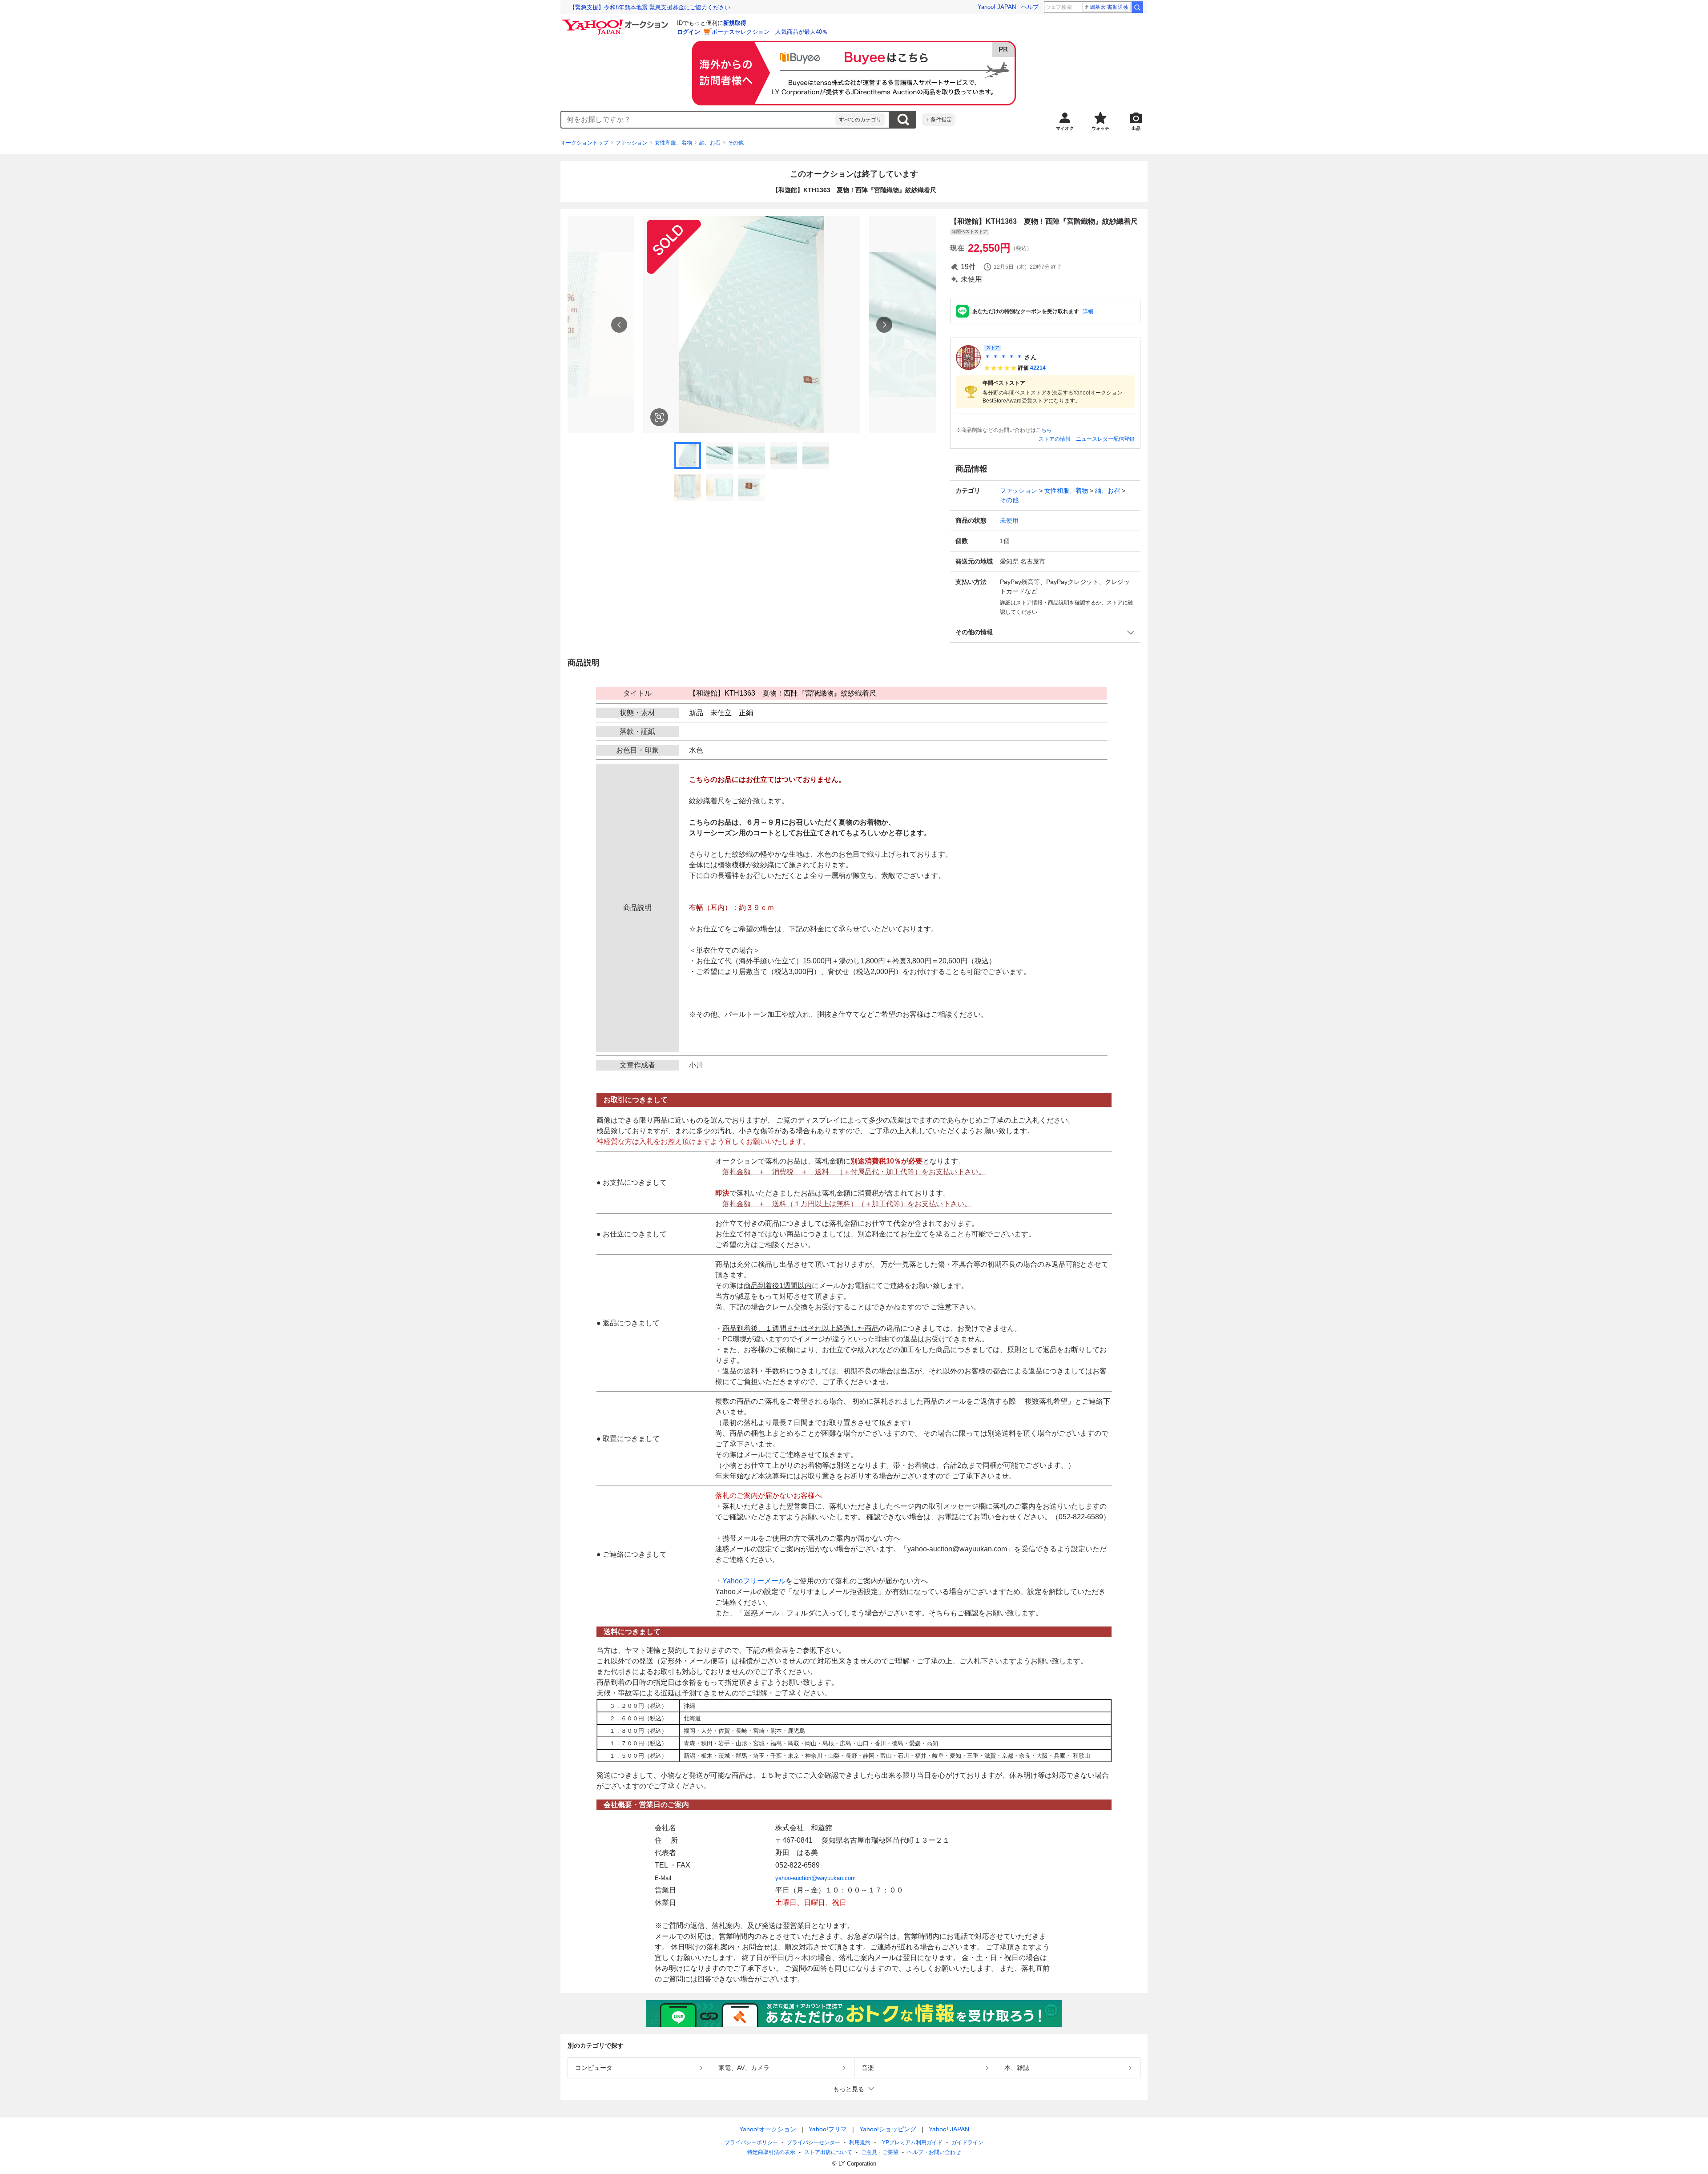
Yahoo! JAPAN (997, 7)
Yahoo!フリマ (828, 2129)
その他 (736, 143)
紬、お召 (710, 143)
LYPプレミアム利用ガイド (911, 2142)
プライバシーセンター (814, 2142)
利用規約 (860, 2142)
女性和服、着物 (673, 143)
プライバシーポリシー (751, 2142)
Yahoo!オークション (768, 2129)
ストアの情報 (1055, 439)
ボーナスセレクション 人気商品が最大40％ (770, 32)
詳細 (1088, 311)
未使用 (1009, 520)
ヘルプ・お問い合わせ (934, 2152)
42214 (1038, 368)
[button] (1045, 632)
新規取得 (735, 23)
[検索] (1137, 7)
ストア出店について (828, 2152)
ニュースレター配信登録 (1105, 439)
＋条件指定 (939, 120)
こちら (1044, 430)
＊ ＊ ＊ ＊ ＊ (1003, 357)
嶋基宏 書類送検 (1109, 7)
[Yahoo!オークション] (616, 22)
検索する (903, 120)
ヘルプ (1030, 7)
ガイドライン (967, 2142)
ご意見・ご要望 (880, 2152)
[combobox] (698, 120)
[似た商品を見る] (659, 417)
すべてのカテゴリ (860, 120)
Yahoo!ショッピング (888, 2129)
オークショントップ (584, 143)
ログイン (689, 32)
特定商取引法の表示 (771, 2152)
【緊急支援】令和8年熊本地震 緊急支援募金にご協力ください (650, 7)
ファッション (632, 143)
